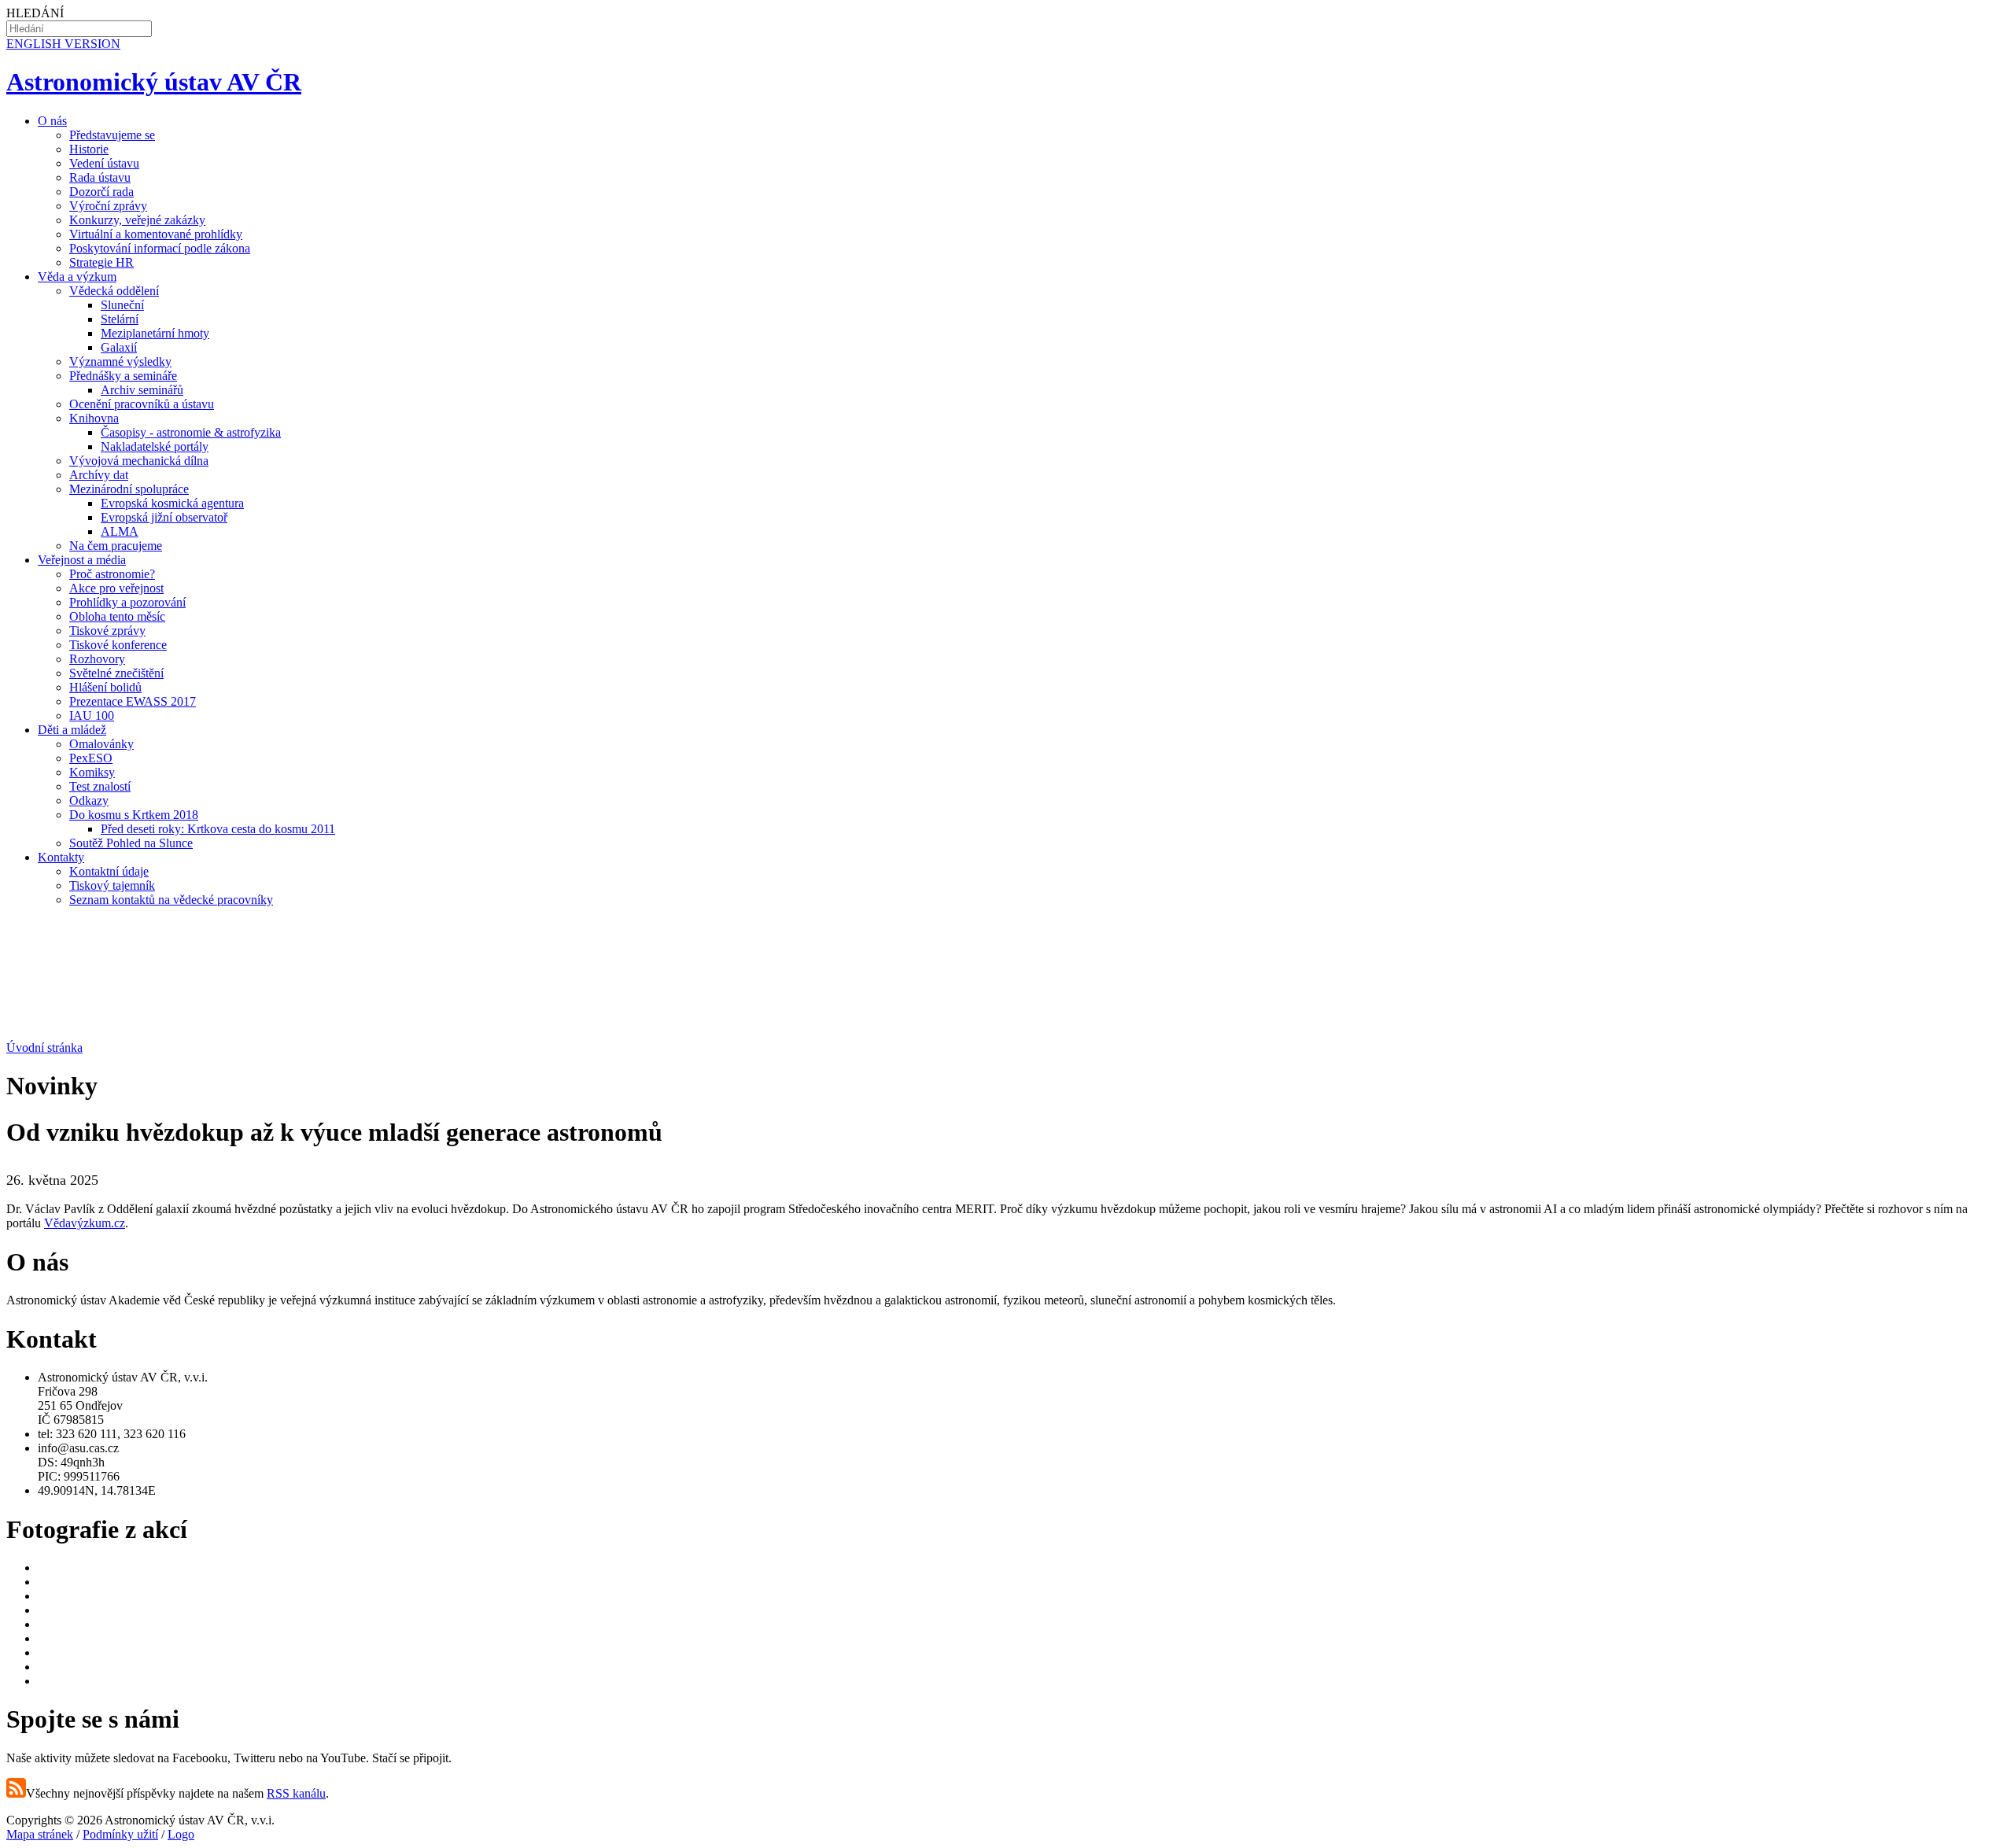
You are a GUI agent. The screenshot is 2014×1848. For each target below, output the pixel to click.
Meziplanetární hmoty (155, 333)
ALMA (120, 531)
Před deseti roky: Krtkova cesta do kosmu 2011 (218, 829)
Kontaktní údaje (109, 871)
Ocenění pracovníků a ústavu (142, 404)
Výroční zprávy (108, 206)
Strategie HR (101, 262)
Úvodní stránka (44, 1048)
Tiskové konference (118, 645)
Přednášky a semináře (123, 376)
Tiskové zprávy (107, 631)
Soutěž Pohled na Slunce (131, 843)
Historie (89, 149)
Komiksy (92, 772)
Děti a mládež (72, 730)
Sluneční (122, 305)
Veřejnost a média (82, 560)
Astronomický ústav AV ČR (154, 82)
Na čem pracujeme (116, 546)
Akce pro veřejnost (116, 588)
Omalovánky (101, 744)
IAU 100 (92, 716)
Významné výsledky (120, 361)
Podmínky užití (120, 1834)
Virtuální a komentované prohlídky (156, 234)
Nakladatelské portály (155, 446)
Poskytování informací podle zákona (160, 248)
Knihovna (94, 418)
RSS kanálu (296, 1793)
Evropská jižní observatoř (164, 517)
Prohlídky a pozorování (127, 602)
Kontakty (61, 857)
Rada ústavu (100, 177)
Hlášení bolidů (105, 687)
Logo (181, 1834)
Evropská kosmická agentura (172, 503)
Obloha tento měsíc (117, 616)
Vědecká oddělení (114, 291)
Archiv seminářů (142, 390)
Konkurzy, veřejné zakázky (137, 220)
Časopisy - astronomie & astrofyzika (191, 432)
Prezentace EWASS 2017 (133, 701)
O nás (52, 121)
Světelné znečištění (116, 673)
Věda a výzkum (77, 277)
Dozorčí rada (101, 192)
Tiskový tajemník (112, 885)
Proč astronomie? (112, 574)
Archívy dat (99, 475)
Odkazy (89, 800)
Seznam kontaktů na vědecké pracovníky (171, 900)
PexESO (91, 758)
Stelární (120, 319)
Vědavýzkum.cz (85, 1223)
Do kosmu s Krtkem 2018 (134, 815)
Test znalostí (100, 786)
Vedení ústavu (104, 163)
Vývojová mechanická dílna (139, 461)
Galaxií (119, 347)
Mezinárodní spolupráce (129, 489)
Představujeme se (112, 135)
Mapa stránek (40, 1834)
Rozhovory (97, 659)
